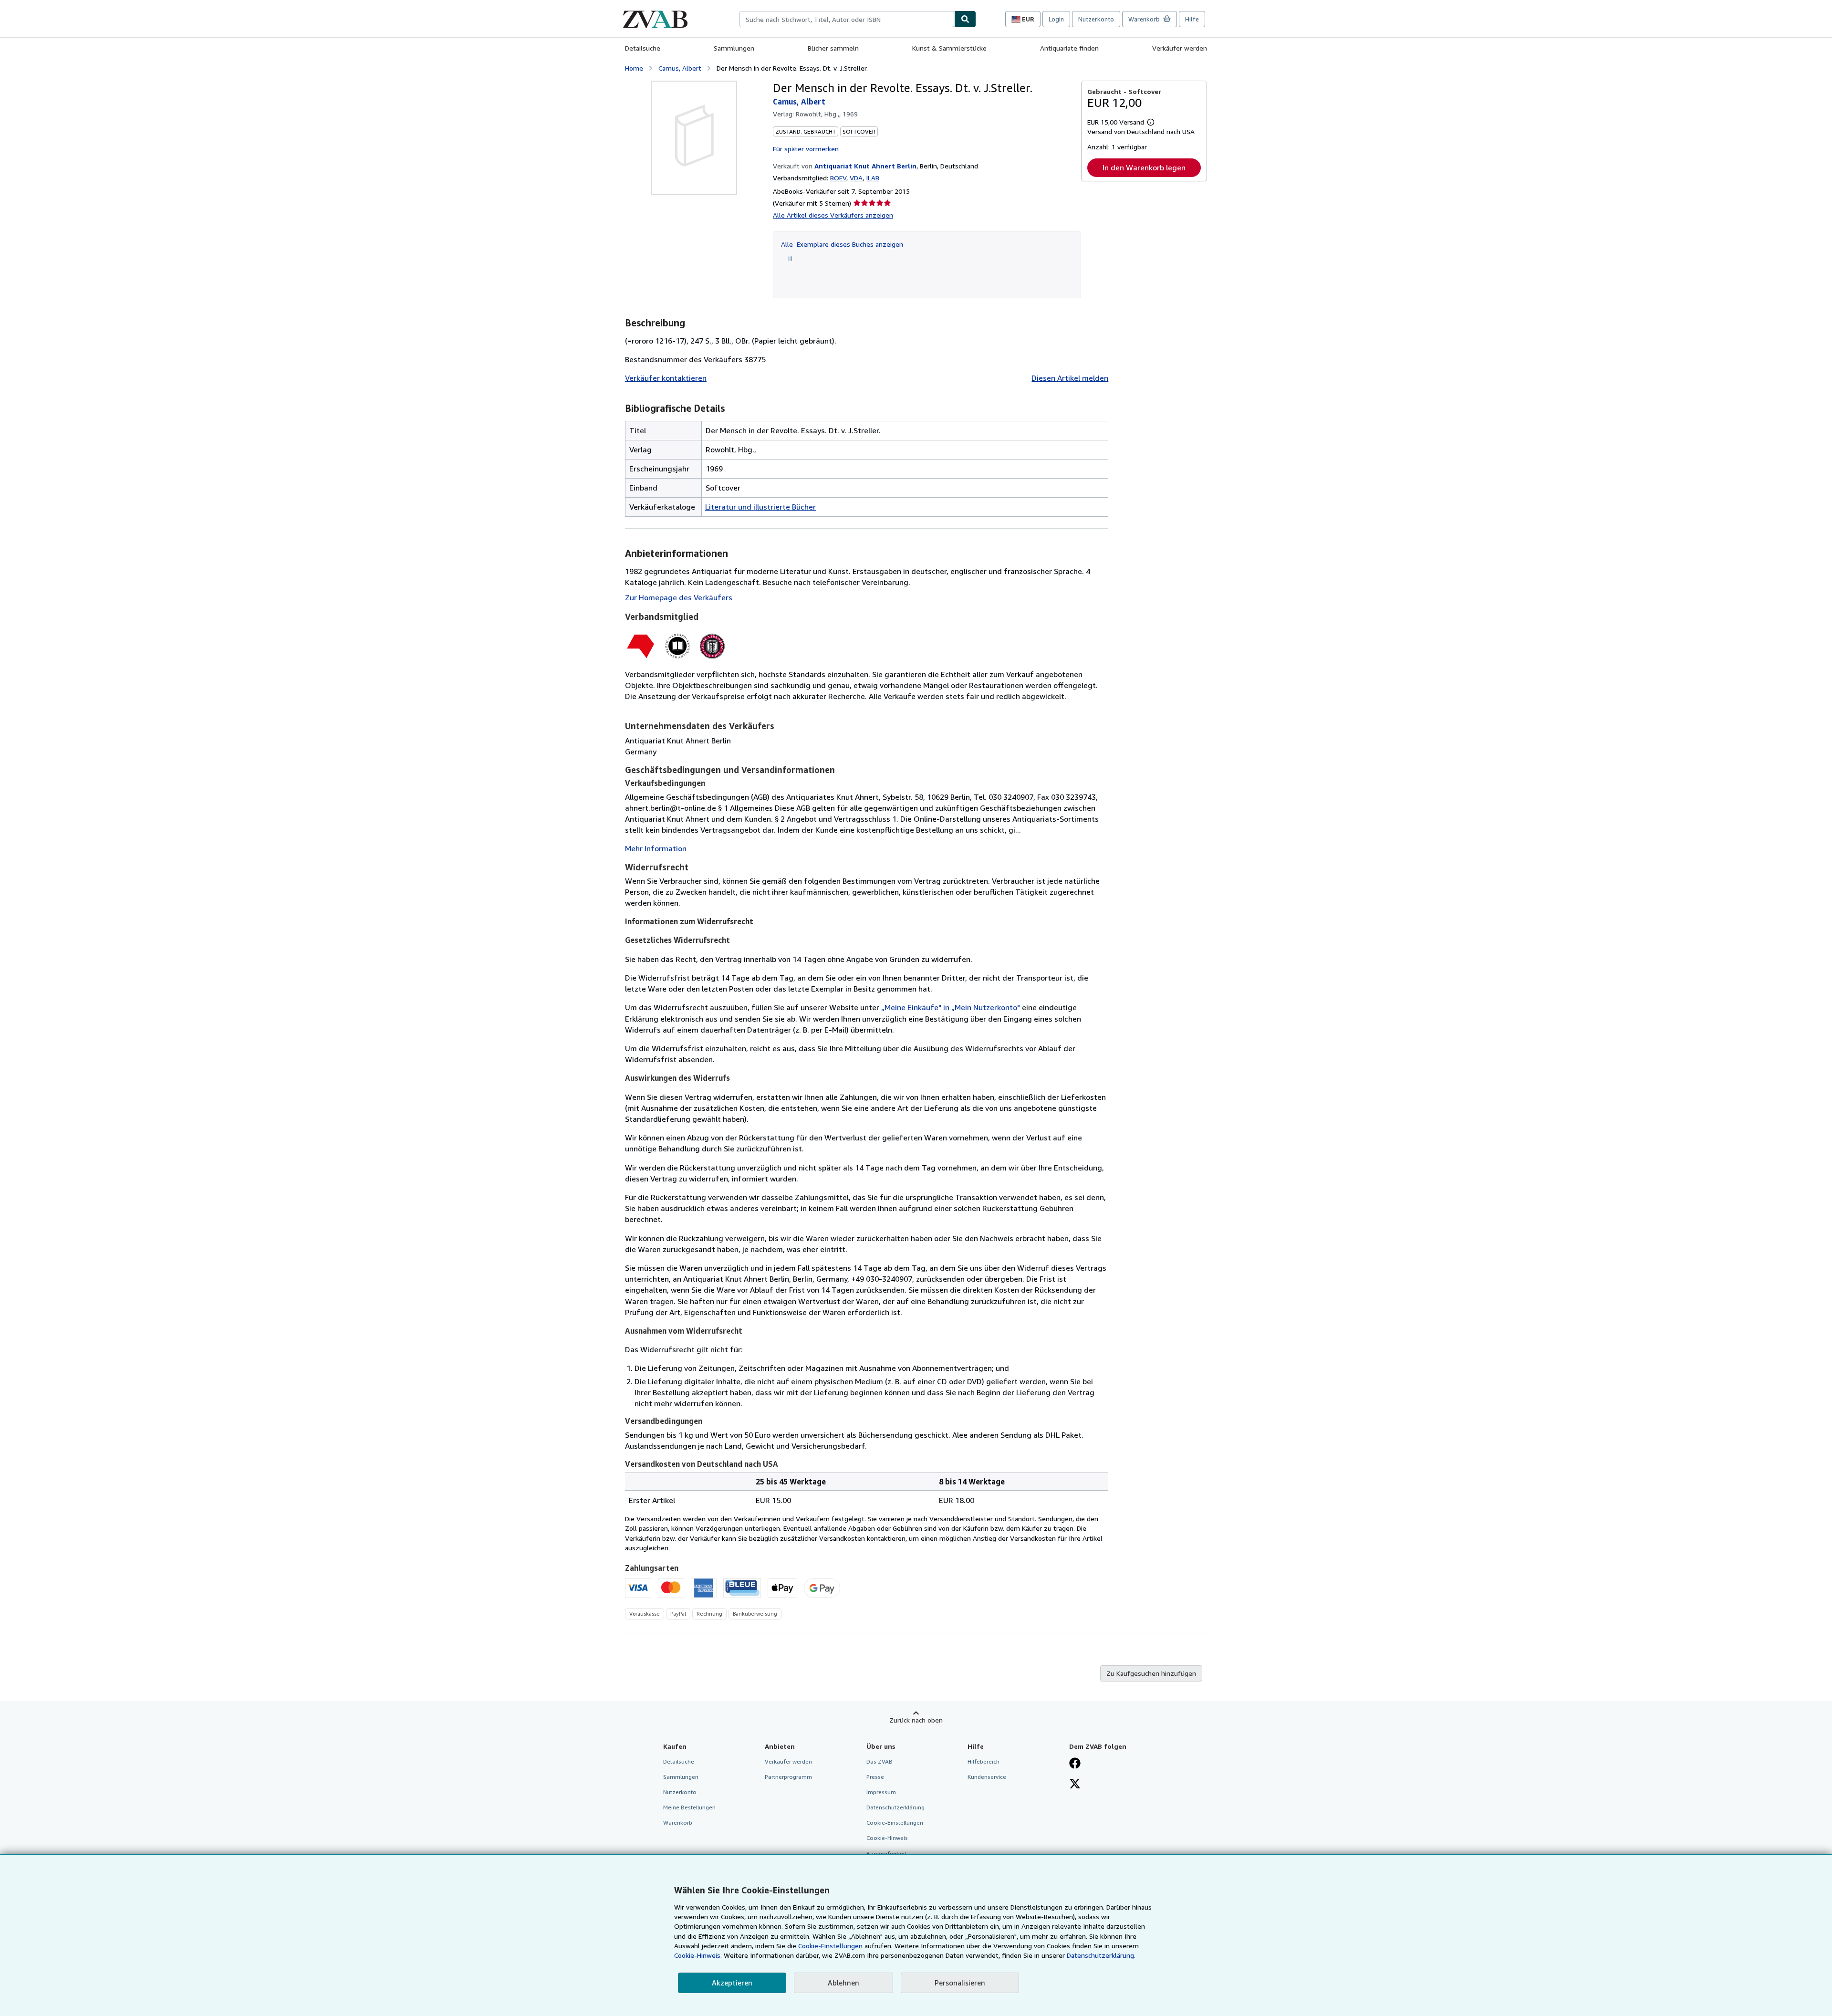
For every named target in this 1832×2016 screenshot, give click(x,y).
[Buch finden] (965, 19)
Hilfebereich (984, 1761)
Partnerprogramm (788, 1777)
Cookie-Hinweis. (698, 1955)
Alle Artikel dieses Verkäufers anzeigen (833, 215)
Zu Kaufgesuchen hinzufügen (1151, 1673)
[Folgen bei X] (1075, 1785)
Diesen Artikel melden (1070, 378)
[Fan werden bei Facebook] (1075, 1764)
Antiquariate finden (1069, 48)
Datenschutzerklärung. (1101, 1955)
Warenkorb (678, 1823)
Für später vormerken (806, 149)
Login (1056, 19)
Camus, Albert (680, 68)
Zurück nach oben (916, 1720)
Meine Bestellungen (689, 1807)
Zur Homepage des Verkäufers (679, 597)
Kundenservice (987, 1777)
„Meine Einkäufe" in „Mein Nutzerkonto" (951, 1007)
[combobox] (847, 19)
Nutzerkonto (1096, 19)
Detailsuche (643, 48)
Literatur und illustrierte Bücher (760, 507)
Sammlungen (734, 48)
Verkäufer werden (1180, 48)
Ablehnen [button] (843, 1983)
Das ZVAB (880, 1761)
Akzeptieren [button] (732, 1983)
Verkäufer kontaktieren (666, 378)
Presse (875, 1777)
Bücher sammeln (833, 48)
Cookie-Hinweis (887, 1838)
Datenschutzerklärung (895, 1807)
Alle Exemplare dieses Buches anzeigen (842, 244)
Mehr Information (656, 848)
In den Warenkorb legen (1144, 167)
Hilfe (1192, 19)
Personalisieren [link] (960, 1983)
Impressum (881, 1792)
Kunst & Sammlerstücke (949, 48)
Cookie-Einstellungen (830, 1946)
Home (634, 68)
